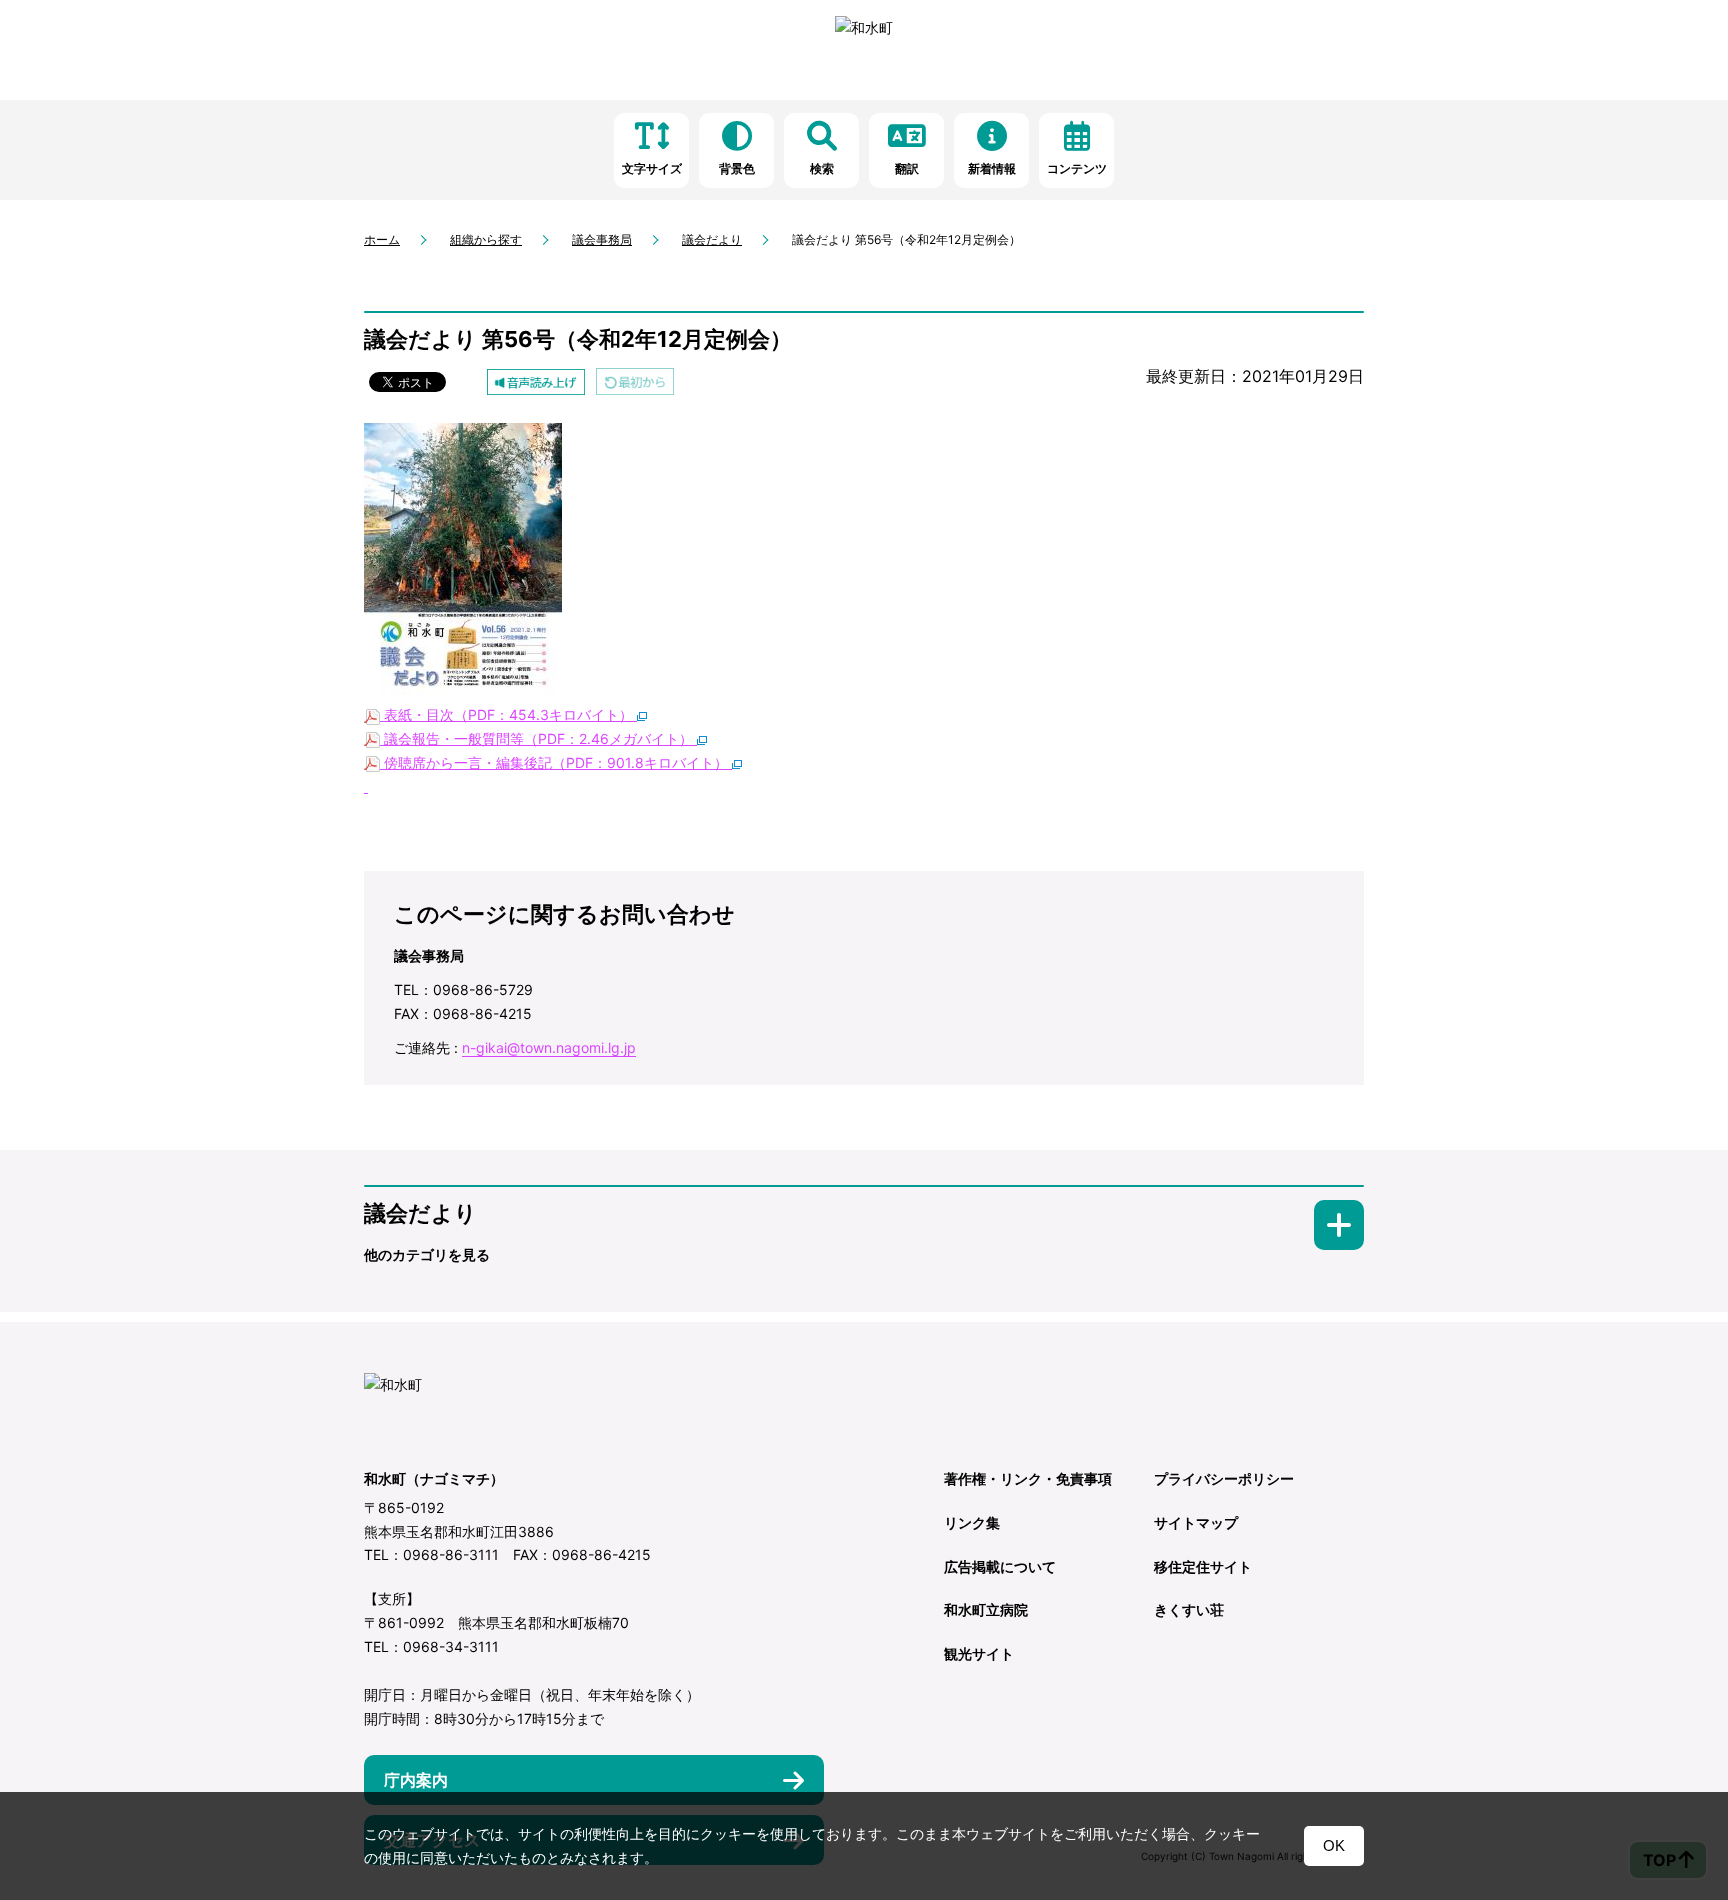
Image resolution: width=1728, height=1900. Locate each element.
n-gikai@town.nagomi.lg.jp (549, 1047)
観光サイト (979, 1653)
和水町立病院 (986, 1609)
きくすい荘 (1189, 1609)
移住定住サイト (1203, 1566)
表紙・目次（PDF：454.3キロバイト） (508, 714)
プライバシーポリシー (1224, 1478)
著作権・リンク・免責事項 (1028, 1478)
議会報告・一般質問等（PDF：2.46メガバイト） (538, 738)
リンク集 (972, 1522)
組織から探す (486, 239)
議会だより (712, 239)
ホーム (382, 239)
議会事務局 (602, 239)
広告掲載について (1000, 1566)
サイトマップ (1196, 1522)
